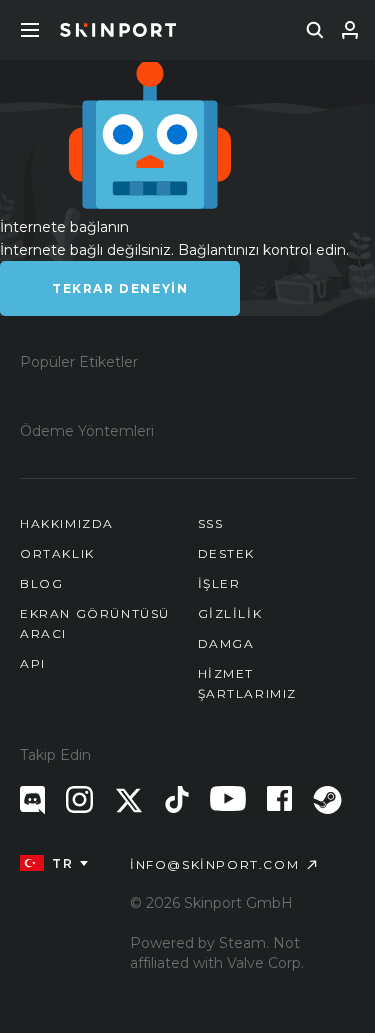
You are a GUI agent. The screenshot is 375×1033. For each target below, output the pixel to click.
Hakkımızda (67, 523)
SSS (211, 523)
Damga (226, 643)
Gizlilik (230, 613)
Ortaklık (57, 553)
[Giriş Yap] (350, 30)
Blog (41, 583)
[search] (315, 30)
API (33, 663)
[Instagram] (79, 799)
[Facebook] (279, 798)
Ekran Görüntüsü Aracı (95, 623)
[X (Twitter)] (129, 800)
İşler (219, 583)
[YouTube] (228, 798)
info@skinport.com (214, 864)
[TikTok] (177, 799)
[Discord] (32, 800)
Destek (227, 553)
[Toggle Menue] (30, 30)
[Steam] (327, 800)
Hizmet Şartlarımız (248, 683)
